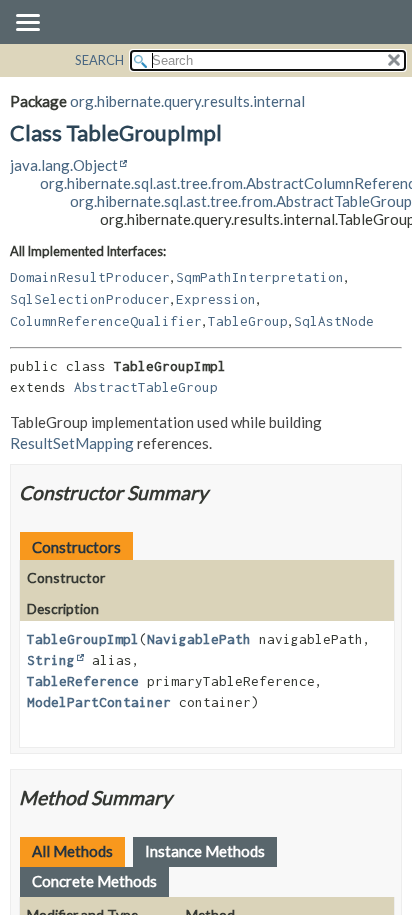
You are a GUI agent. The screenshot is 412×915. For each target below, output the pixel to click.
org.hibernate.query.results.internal (187, 101)
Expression (216, 299)
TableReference (83, 681)
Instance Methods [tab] (205, 851)
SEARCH (99, 60)
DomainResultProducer (90, 277)
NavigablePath (199, 639)
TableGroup (248, 321)
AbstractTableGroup (146, 387)
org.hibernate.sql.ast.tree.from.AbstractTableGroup (241, 201)
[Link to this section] (220, 492)
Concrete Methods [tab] (94, 881)
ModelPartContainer (99, 702)
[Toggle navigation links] (27, 24)
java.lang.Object (64, 165)
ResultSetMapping (72, 443)
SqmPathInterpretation (260, 277)
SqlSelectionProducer (90, 299)
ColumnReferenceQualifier (106, 321)
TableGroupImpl (83, 639)
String (51, 660)
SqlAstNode (334, 321)
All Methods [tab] (72, 851)
